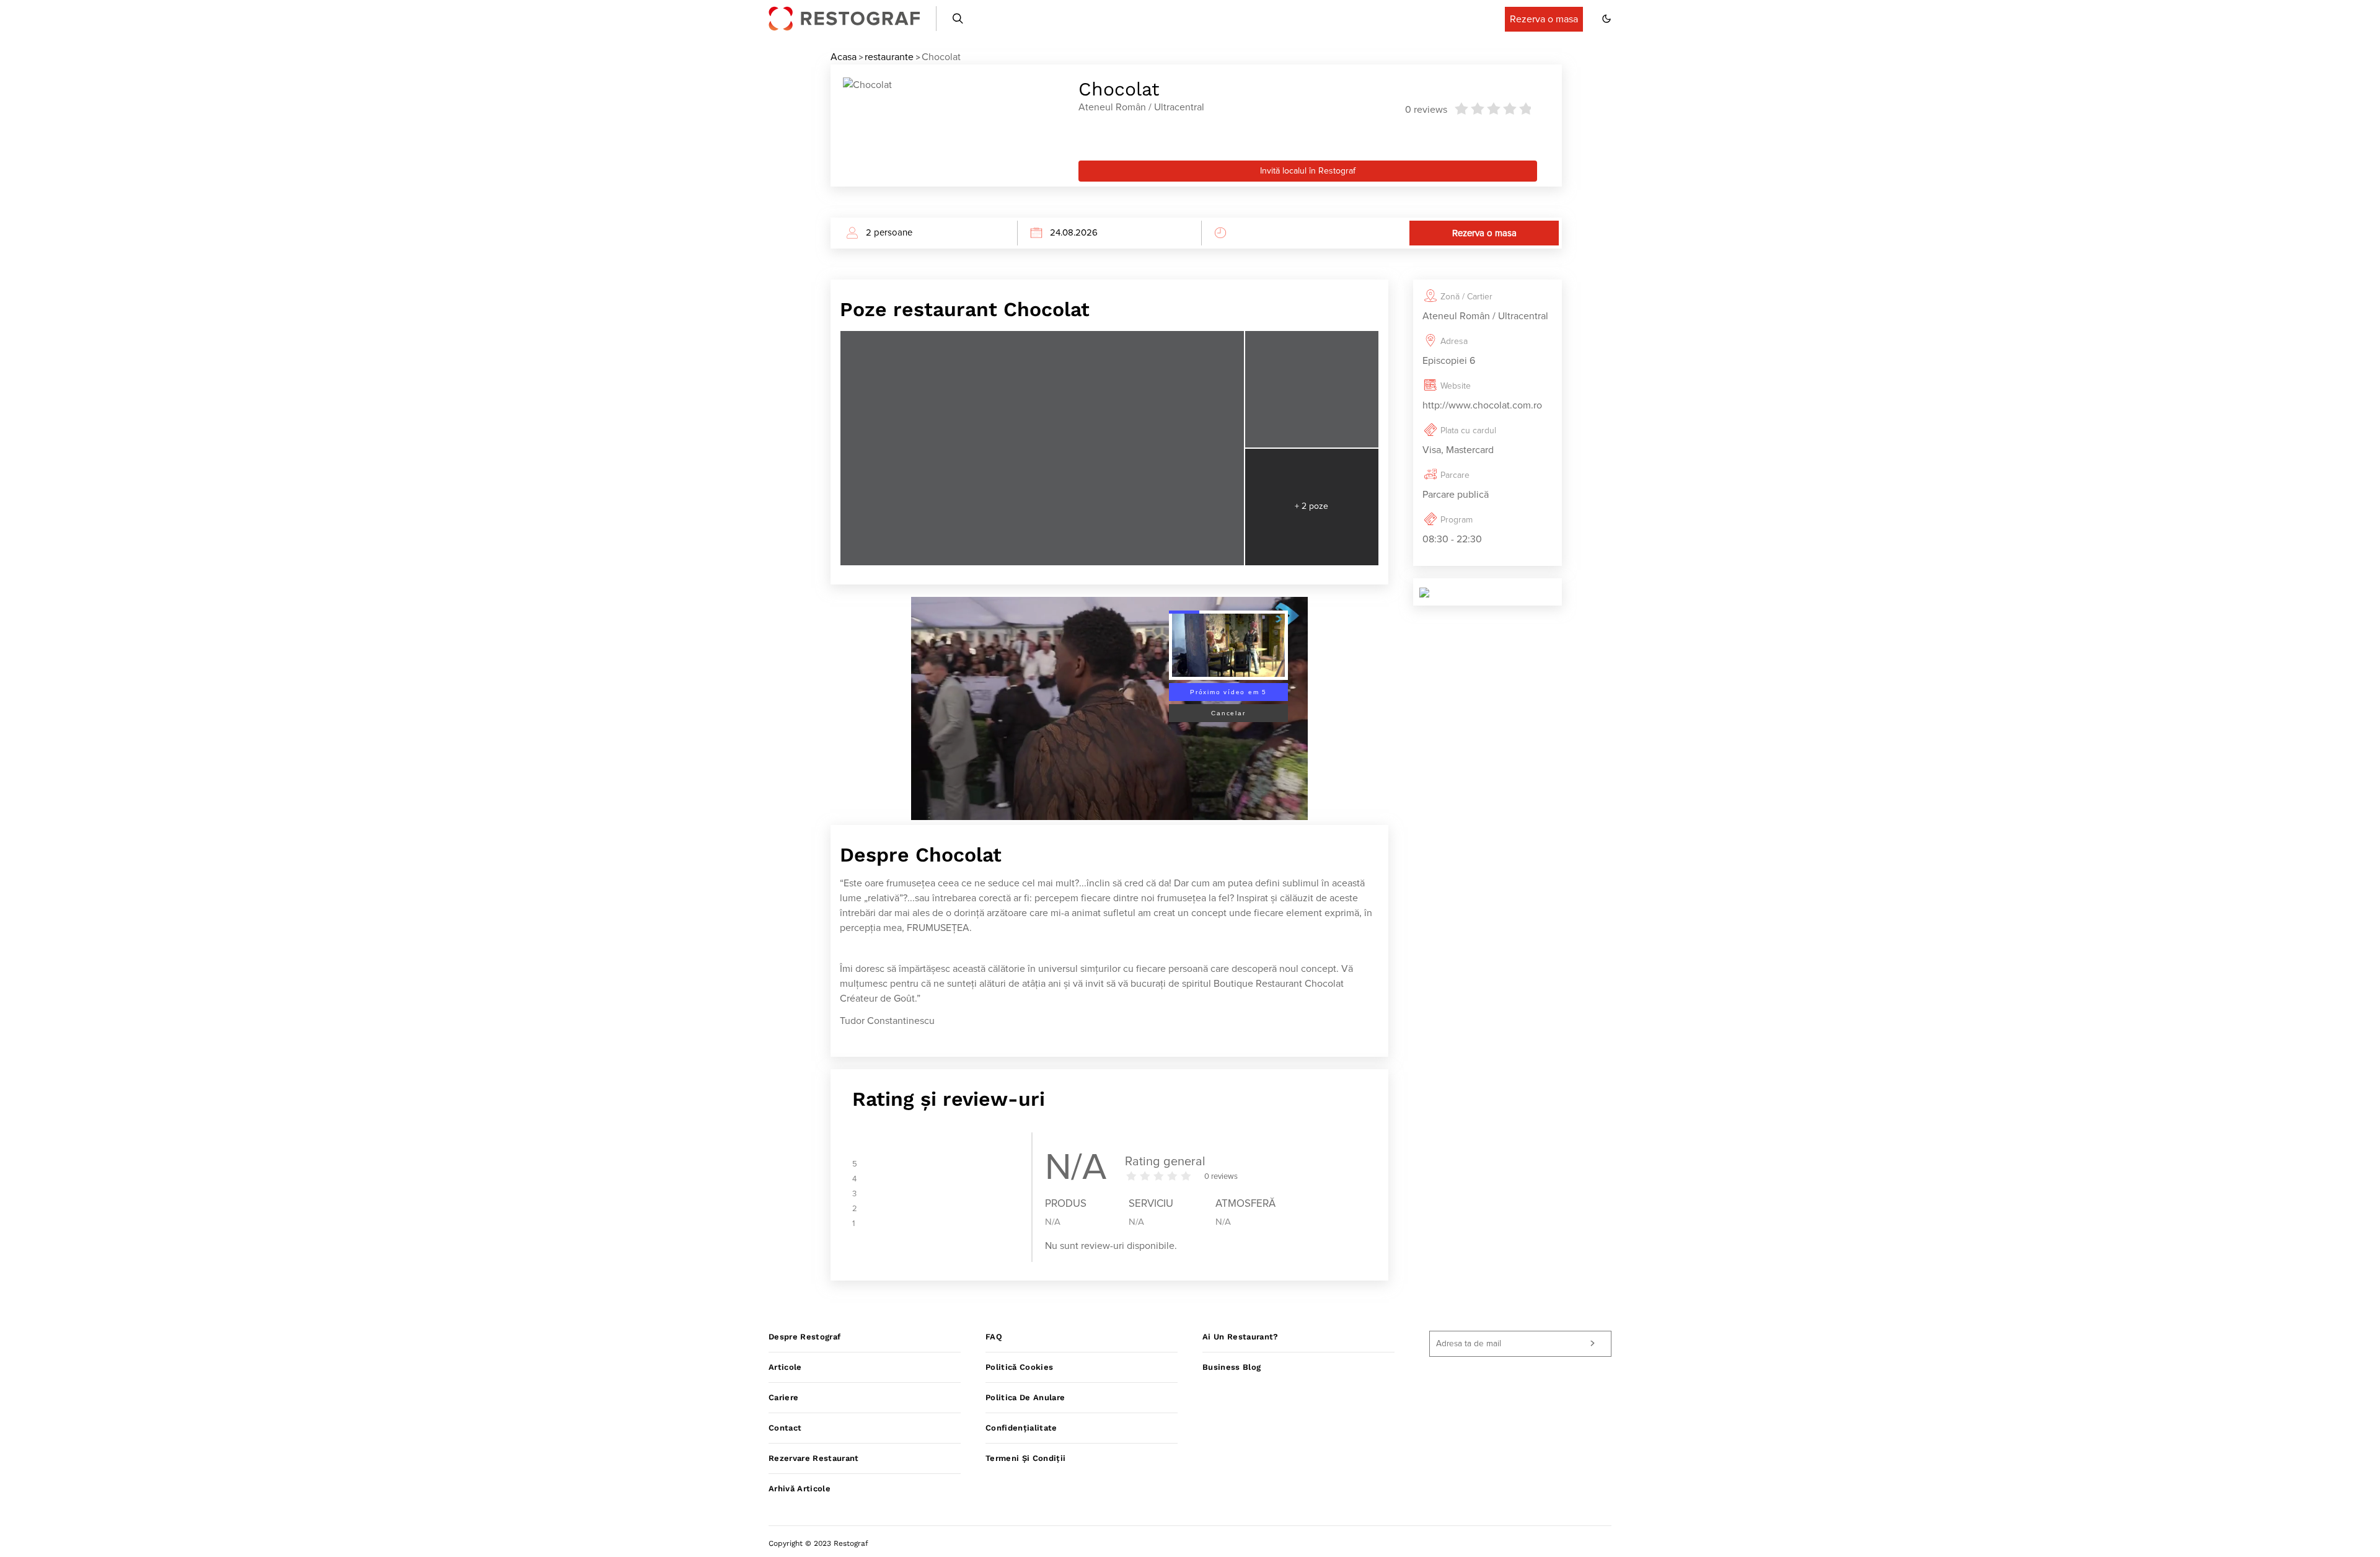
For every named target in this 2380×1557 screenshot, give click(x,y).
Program (1457, 520)
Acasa (844, 57)
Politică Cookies (1019, 1367)
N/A (1053, 1222)
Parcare (1455, 475)
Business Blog (1232, 1367)
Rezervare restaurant (814, 1458)
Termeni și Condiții (1025, 1458)
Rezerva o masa (1484, 233)
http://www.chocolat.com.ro (1482, 405)
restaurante (889, 57)
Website (1456, 386)
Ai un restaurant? (1241, 1337)
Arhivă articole (800, 1489)
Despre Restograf (804, 1337)
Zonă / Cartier (1466, 297)
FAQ (994, 1337)
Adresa (1454, 342)
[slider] (1492, 108)
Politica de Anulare (1025, 1397)
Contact (785, 1428)
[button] (1606, 19)
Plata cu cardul (1468, 431)
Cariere (783, 1397)
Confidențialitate (1021, 1428)
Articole (785, 1367)
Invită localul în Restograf (1308, 171)
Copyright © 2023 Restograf (818, 1543)
